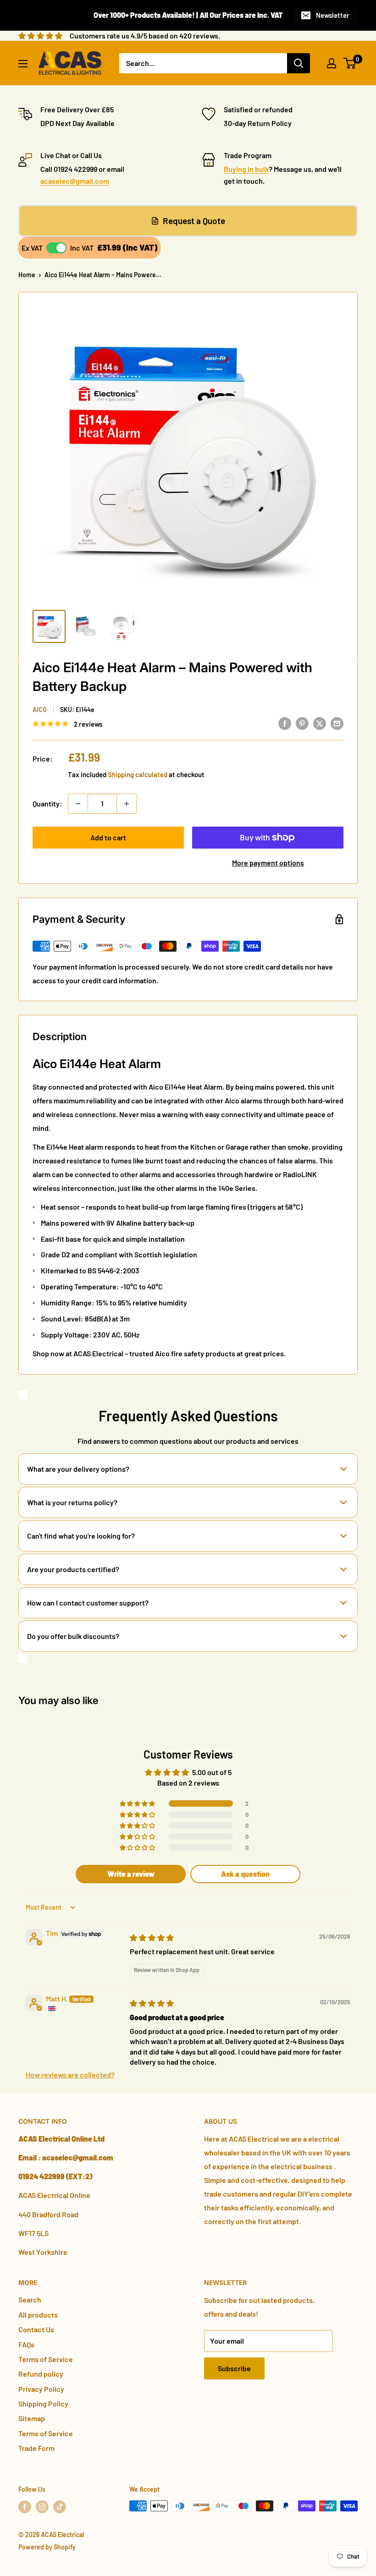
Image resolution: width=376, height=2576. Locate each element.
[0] (350, 63)
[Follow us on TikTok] (60, 2507)
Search (30, 2299)
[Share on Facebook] (285, 723)
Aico (40, 710)
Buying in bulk (246, 169)
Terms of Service (46, 2359)
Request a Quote (194, 221)
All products (38, 2315)
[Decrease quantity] (78, 804)
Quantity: (47, 803)
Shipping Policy (43, 2403)
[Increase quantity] (127, 804)
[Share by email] (337, 723)
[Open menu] (23, 64)
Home (27, 275)
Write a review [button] (131, 1874)
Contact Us (36, 2329)
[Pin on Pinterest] (302, 723)
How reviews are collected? (70, 2075)
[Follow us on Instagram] (42, 2507)
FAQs (26, 2344)
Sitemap (32, 2418)
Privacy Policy (41, 2389)
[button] (138, 1803)
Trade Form (36, 2448)
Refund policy (41, 2374)
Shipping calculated (138, 774)
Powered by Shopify (47, 2547)
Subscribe (234, 2368)
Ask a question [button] (245, 1874)
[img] (152, 1937)
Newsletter (333, 15)
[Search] (299, 63)
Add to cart (108, 837)
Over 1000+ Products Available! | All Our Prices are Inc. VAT (188, 15)
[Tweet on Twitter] (320, 723)
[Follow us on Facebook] (25, 2507)
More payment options (268, 863)
